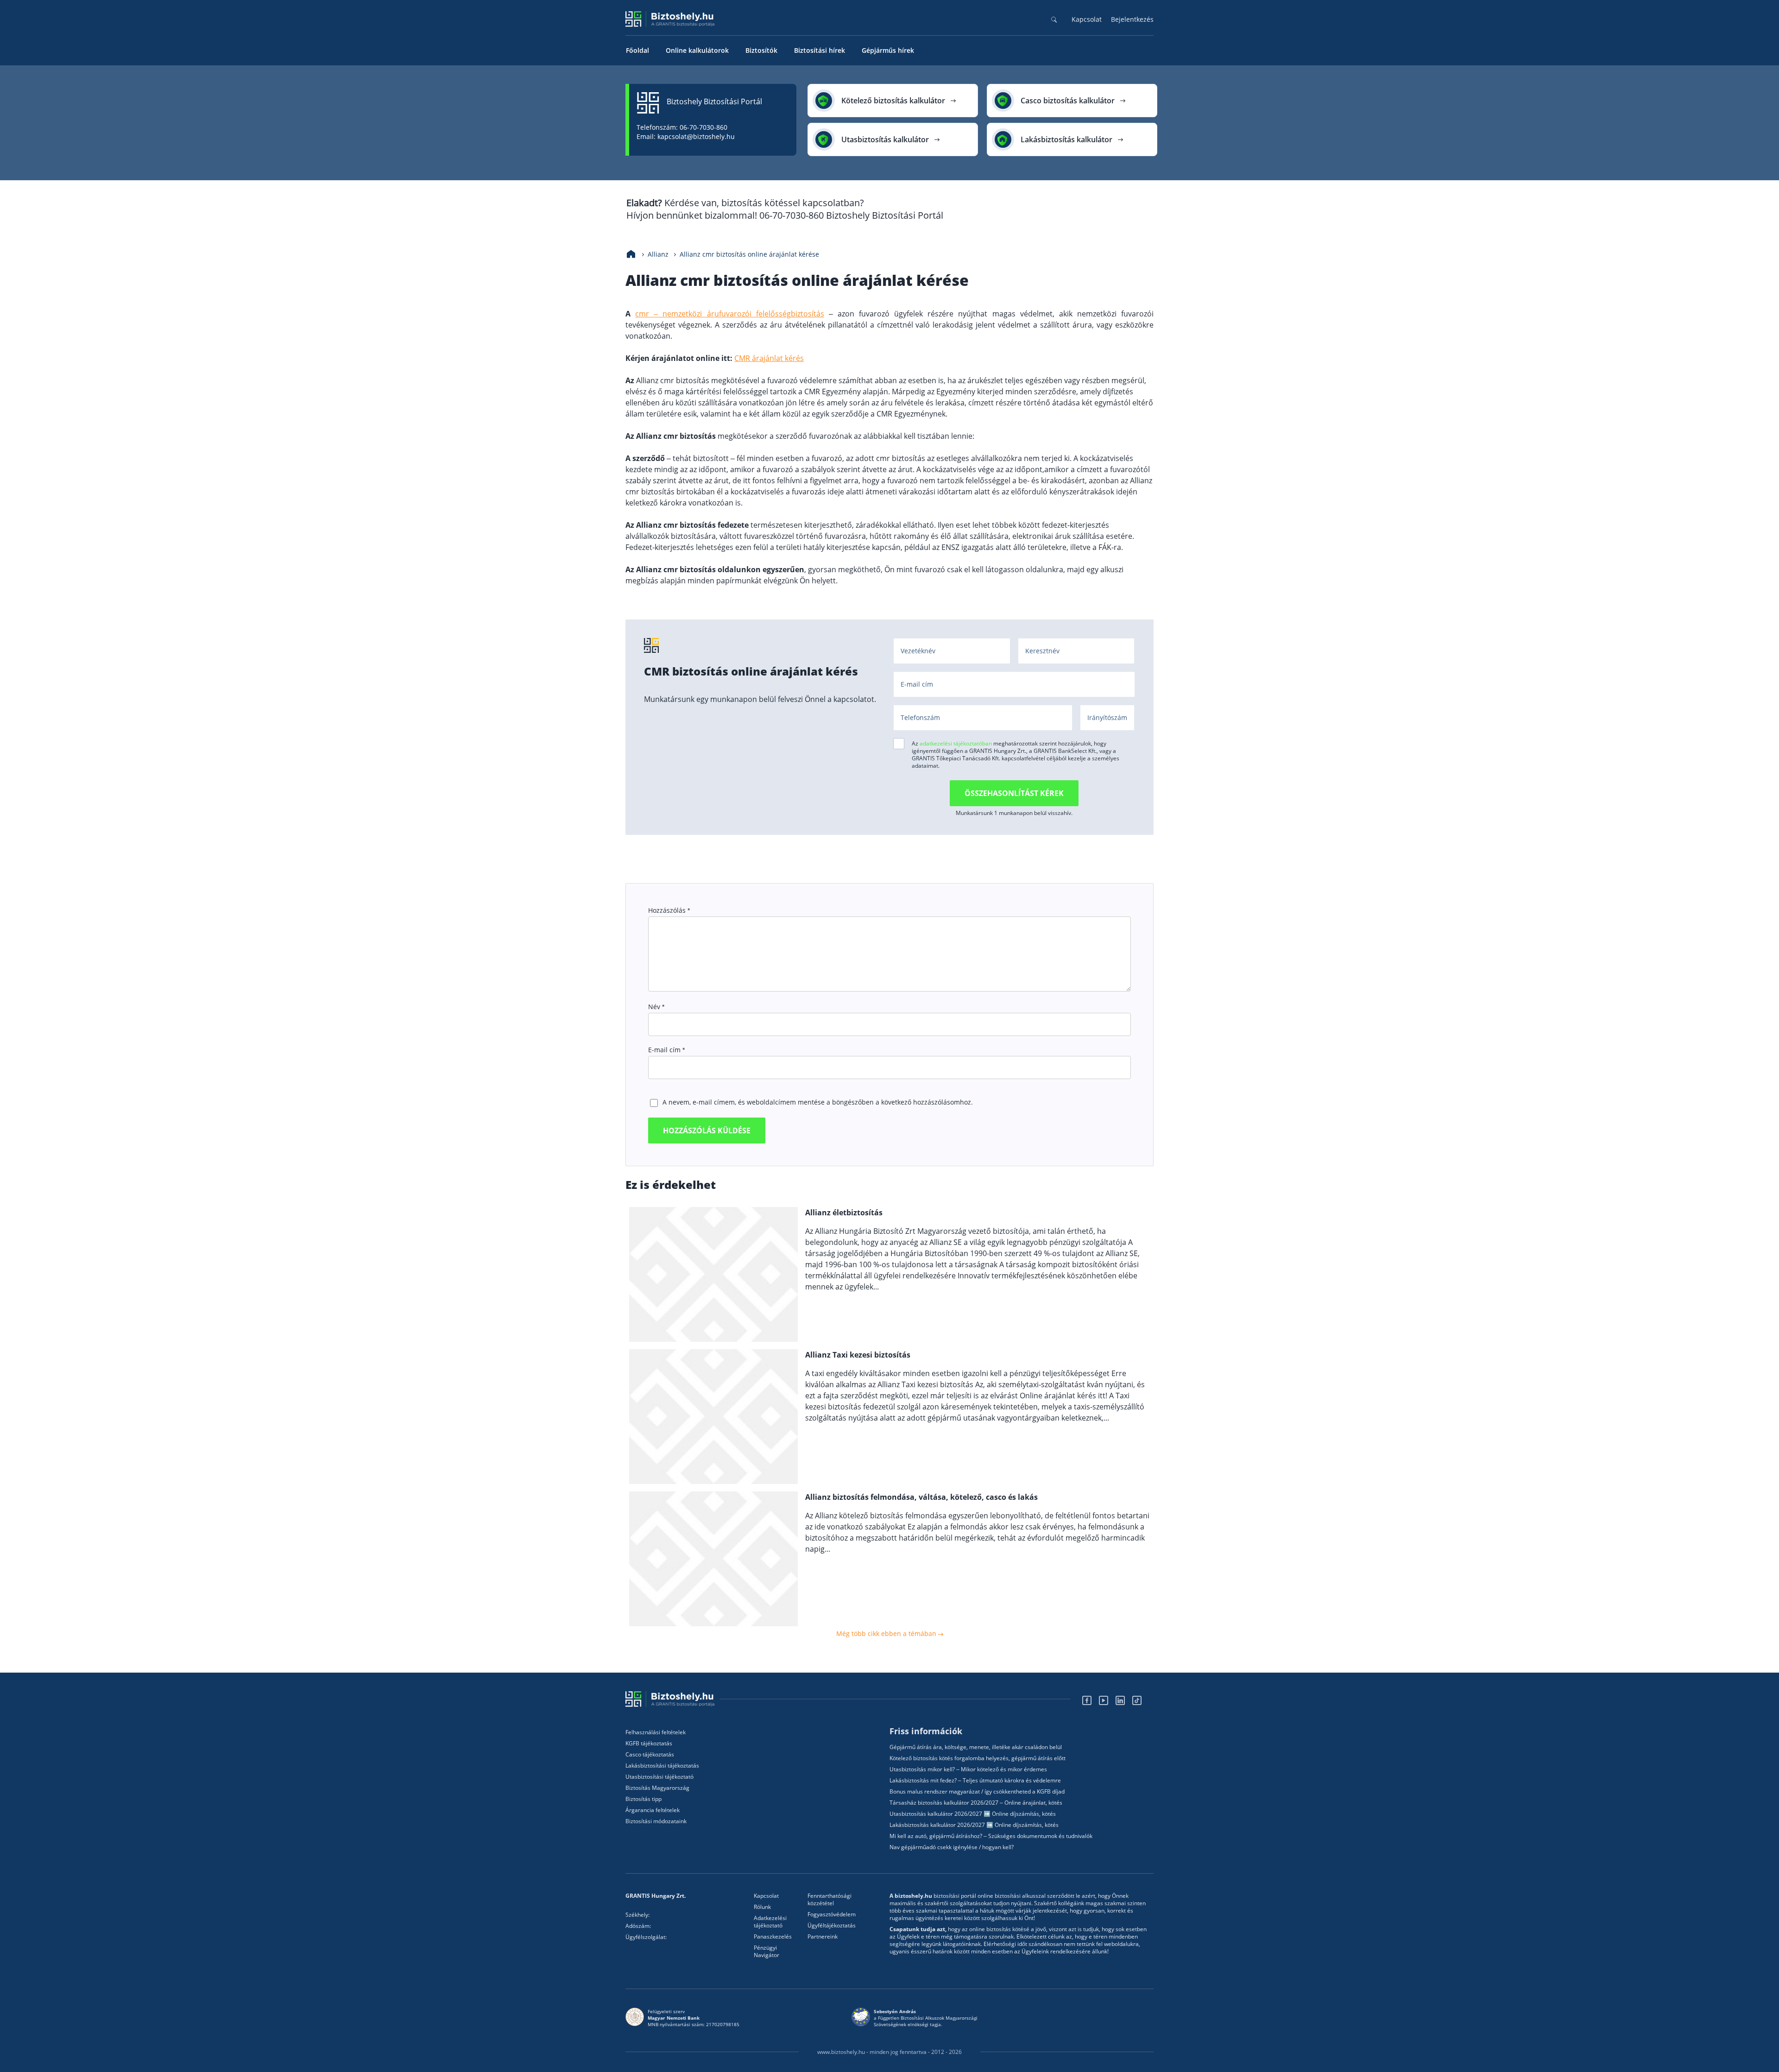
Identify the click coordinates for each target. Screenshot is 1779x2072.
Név (656, 1007)
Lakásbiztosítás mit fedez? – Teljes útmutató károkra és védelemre (975, 1781)
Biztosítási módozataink (656, 1821)
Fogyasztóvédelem (832, 1914)
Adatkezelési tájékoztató (770, 1922)
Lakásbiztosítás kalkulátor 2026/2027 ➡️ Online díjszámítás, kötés (974, 1825)
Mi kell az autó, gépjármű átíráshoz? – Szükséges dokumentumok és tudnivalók (991, 1836)
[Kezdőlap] (631, 254)
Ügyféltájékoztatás (832, 1926)
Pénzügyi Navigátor (766, 1952)
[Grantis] (672, 1699)
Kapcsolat (1087, 19)
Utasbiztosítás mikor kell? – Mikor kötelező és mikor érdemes (968, 1769)
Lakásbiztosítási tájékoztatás (662, 1766)
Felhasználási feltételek (656, 1732)
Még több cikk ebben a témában (887, 1633)
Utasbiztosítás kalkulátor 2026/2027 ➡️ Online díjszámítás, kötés (973, 1814)
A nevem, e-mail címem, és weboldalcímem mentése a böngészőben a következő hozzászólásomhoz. (818, 1102)
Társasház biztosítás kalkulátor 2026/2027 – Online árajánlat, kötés (976, 1803)
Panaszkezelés (773, 1937)
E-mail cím (666, 1050)
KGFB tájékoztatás (649, 1744)
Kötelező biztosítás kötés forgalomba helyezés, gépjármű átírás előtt (978, 1758)
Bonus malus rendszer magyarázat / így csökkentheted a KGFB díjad (977, 1792)
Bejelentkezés (1132, 19)
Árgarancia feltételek (653, 1810)
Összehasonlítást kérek (1014, 793)
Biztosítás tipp (643, 1799)
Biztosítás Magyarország (657, 1788)
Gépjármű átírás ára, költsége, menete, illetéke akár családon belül (976, 1747)
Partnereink (823, 1937)
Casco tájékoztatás (650, 1755)
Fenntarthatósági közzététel (830, 1900)
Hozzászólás (669, 910)
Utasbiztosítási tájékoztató (659, 1777)
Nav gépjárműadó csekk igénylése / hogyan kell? (952, 1847)
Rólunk (762, 1907)
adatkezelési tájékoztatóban (956, 743)
